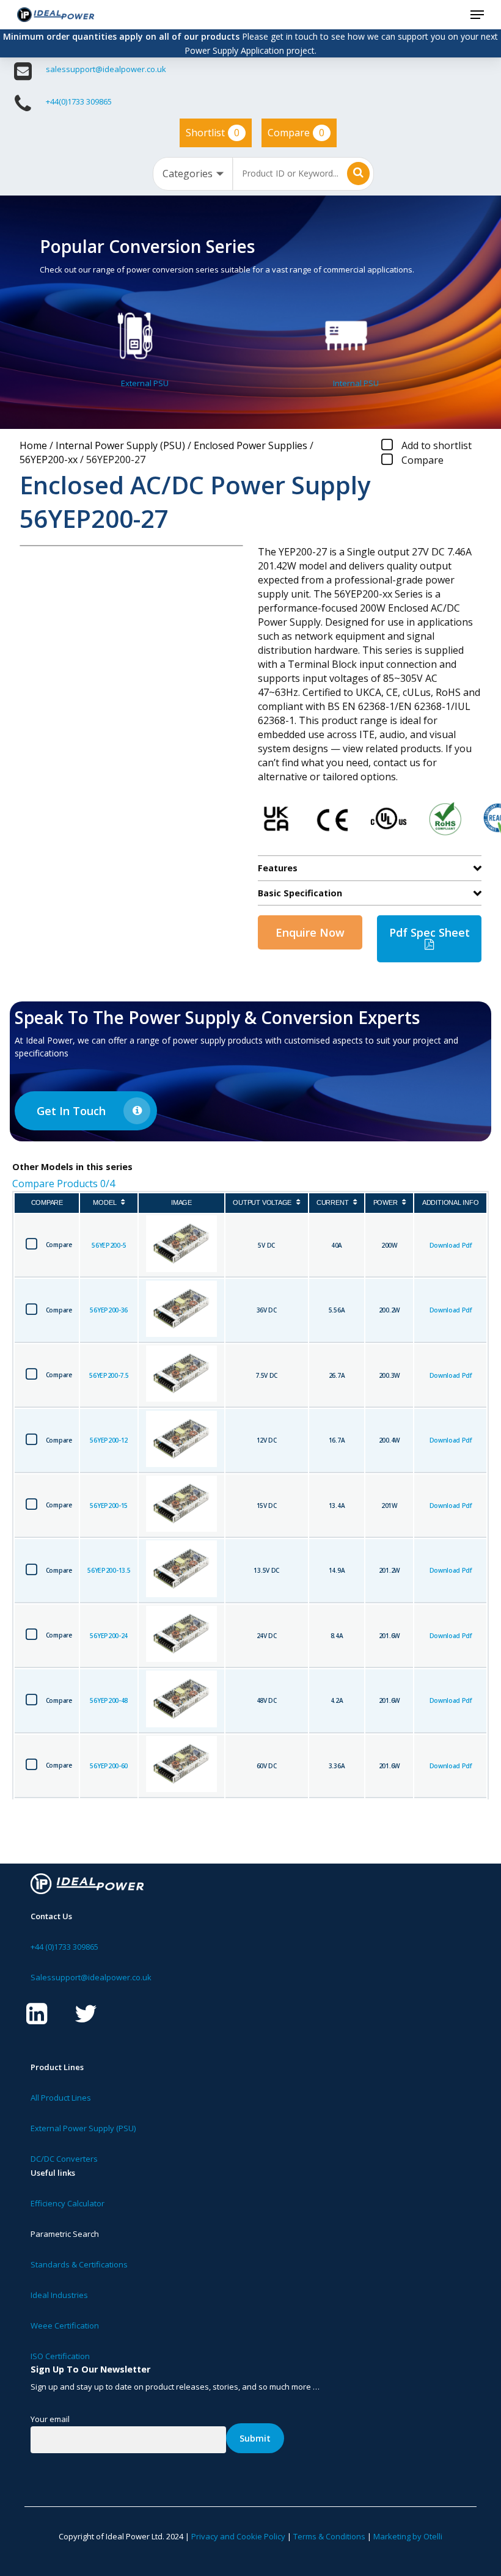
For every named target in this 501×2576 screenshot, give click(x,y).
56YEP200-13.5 (109, 1570)
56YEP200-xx (49, 459)
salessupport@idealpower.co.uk (106, 69)
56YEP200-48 (109, 1700)
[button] (477, 15)
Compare (296, 133)
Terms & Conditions (329, 2536)
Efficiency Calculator (68, 2203)
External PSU (145, 383)
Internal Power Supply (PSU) (120, 445)
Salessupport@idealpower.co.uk (91, 1977)
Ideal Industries (59, 2295)
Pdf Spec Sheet (430, 932)
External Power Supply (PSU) (83, 2128)
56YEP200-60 (109, 1766)
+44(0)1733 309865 (79, 101)
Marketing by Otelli (408, 2536)
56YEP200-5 (109, 1245)
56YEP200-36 (109, 1310)
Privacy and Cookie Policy (238, 2536)
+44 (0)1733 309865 (64, 1947)
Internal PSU (356, 383)
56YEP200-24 (109, 1636)
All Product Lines (61, 2098)
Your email (50, 2419)
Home (33, 445)
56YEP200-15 (109, 1506)
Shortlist (213, 133)
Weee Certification (65, 2325)
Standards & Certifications (79, 2264)
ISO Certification (60, 2356)
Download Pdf (451, 1245)
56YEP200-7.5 (109, 1375)
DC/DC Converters (64, 2159)
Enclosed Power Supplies (250, 445)
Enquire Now (310, 932)
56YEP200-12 (109, 1440)
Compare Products (64, 1184)
